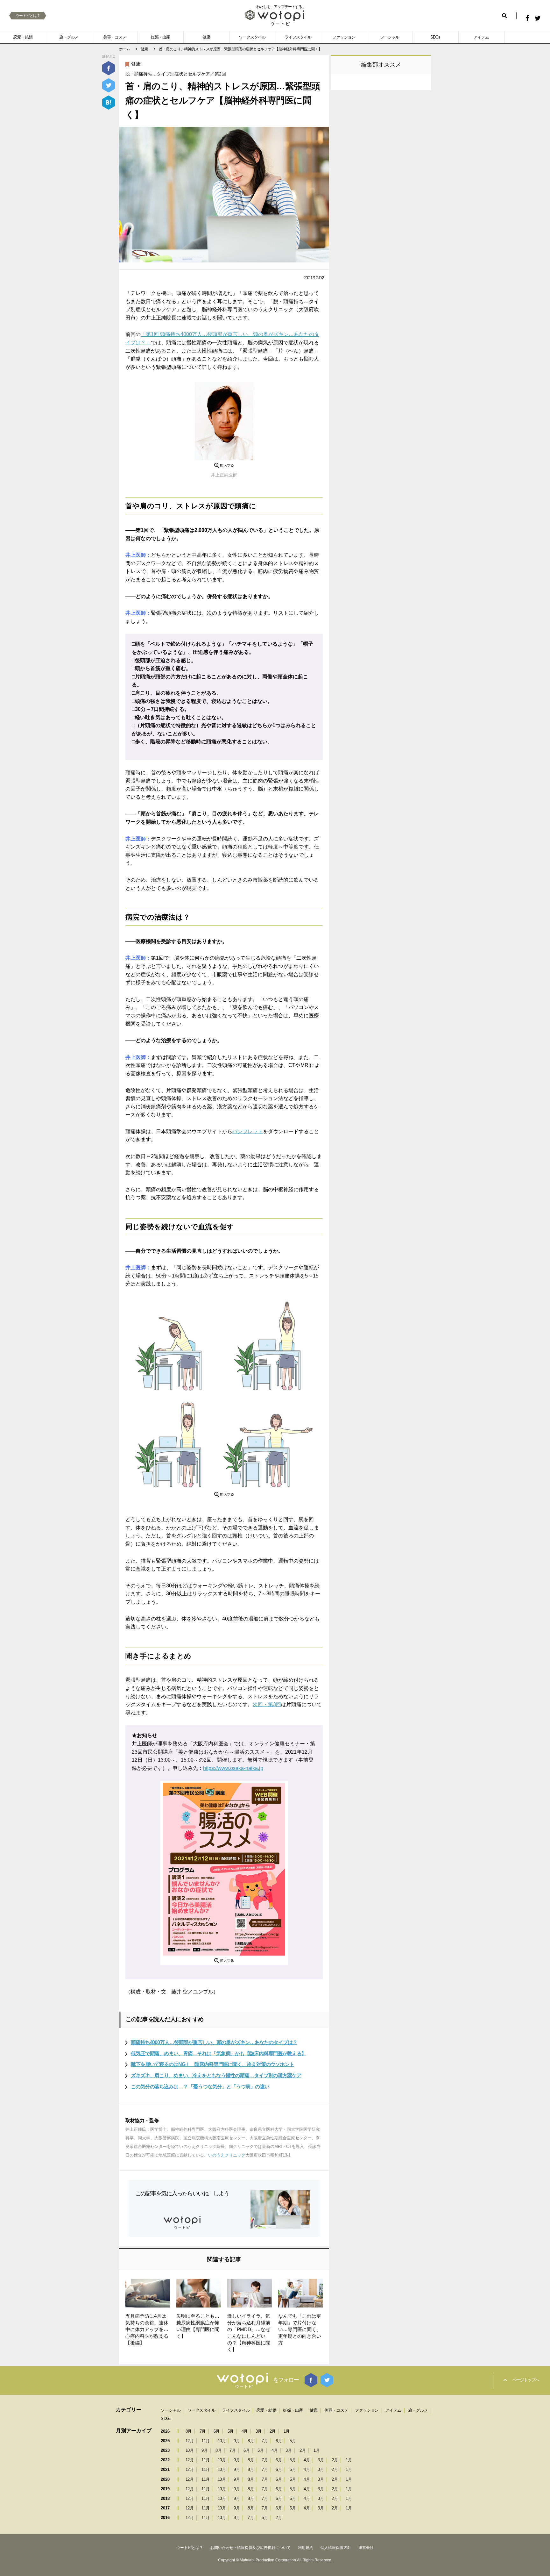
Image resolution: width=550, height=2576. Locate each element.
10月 (222, 2441)
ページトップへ (525, 2380)
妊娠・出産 (160, 37)
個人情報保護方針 (336, 2548)
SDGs (435, 37)
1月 (287, 2431)
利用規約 (306, 2548)
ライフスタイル (298, 37)
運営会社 (366, 2548)
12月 (190, 2441)
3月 (259, 2431)
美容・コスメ (115, 37)
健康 (206, 37)
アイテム (481, 37)
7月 (203, 2431)
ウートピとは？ (28, 16)
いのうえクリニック (227, 2155)
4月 (245, 2431)
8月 (189, 2431)
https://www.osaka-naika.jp (233, 1768)
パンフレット (248, 1131)
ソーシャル (390, 37)
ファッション (344, 37)
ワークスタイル (252, 37)
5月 (231, 2431)
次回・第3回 (267, 1704)
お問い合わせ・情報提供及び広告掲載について (250, 2548)
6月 (217, 2431)
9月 (237, 2441)
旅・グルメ (69, 37)
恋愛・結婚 (23, 37)
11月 (206, 2441)
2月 (273, 2431)
